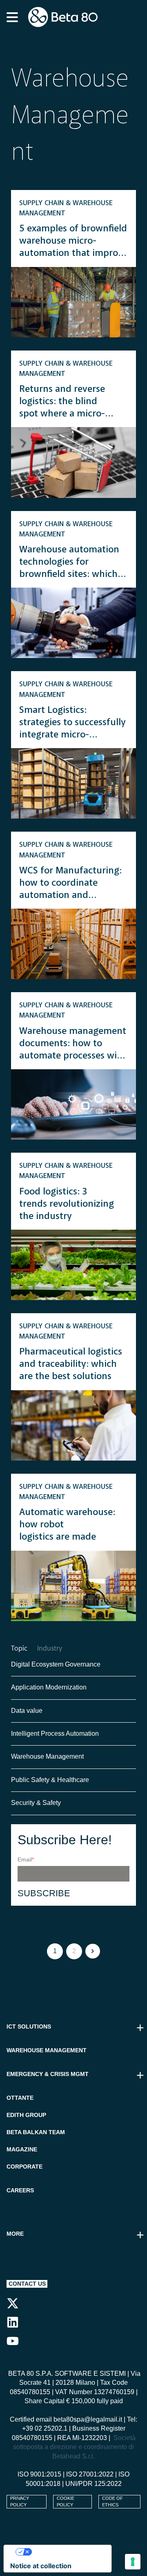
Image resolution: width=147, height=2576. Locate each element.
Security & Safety (36, 1803)
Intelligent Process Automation (55, 1734)
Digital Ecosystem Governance (56, 1664)
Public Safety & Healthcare (51, 1780)
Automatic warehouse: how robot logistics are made (67, 1525)
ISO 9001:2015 (39, 2474)
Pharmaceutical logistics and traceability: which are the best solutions (71, 1364)
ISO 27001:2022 (90, 2474)
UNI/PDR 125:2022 (94, 2484)
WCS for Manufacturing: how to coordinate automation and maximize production (70, 884)
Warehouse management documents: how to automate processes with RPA (73, 1044)
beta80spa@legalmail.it (88, 2419)
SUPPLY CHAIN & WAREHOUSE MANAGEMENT (66, 208)
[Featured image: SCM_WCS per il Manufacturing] (73, 944)
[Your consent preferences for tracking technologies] (133, 2562)
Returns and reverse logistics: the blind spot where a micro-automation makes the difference (68, 402)
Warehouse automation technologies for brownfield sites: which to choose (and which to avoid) (70, 563)
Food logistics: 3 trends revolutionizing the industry (67, 1204)
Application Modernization (49, 1687)
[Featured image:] (73, 302)
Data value (27, 1711)
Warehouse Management (47, 1756)
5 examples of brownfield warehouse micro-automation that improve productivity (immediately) (73, 242)
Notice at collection (41, 2566)
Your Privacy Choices (66, 2552)
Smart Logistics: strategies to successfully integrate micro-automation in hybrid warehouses (72, 723)
